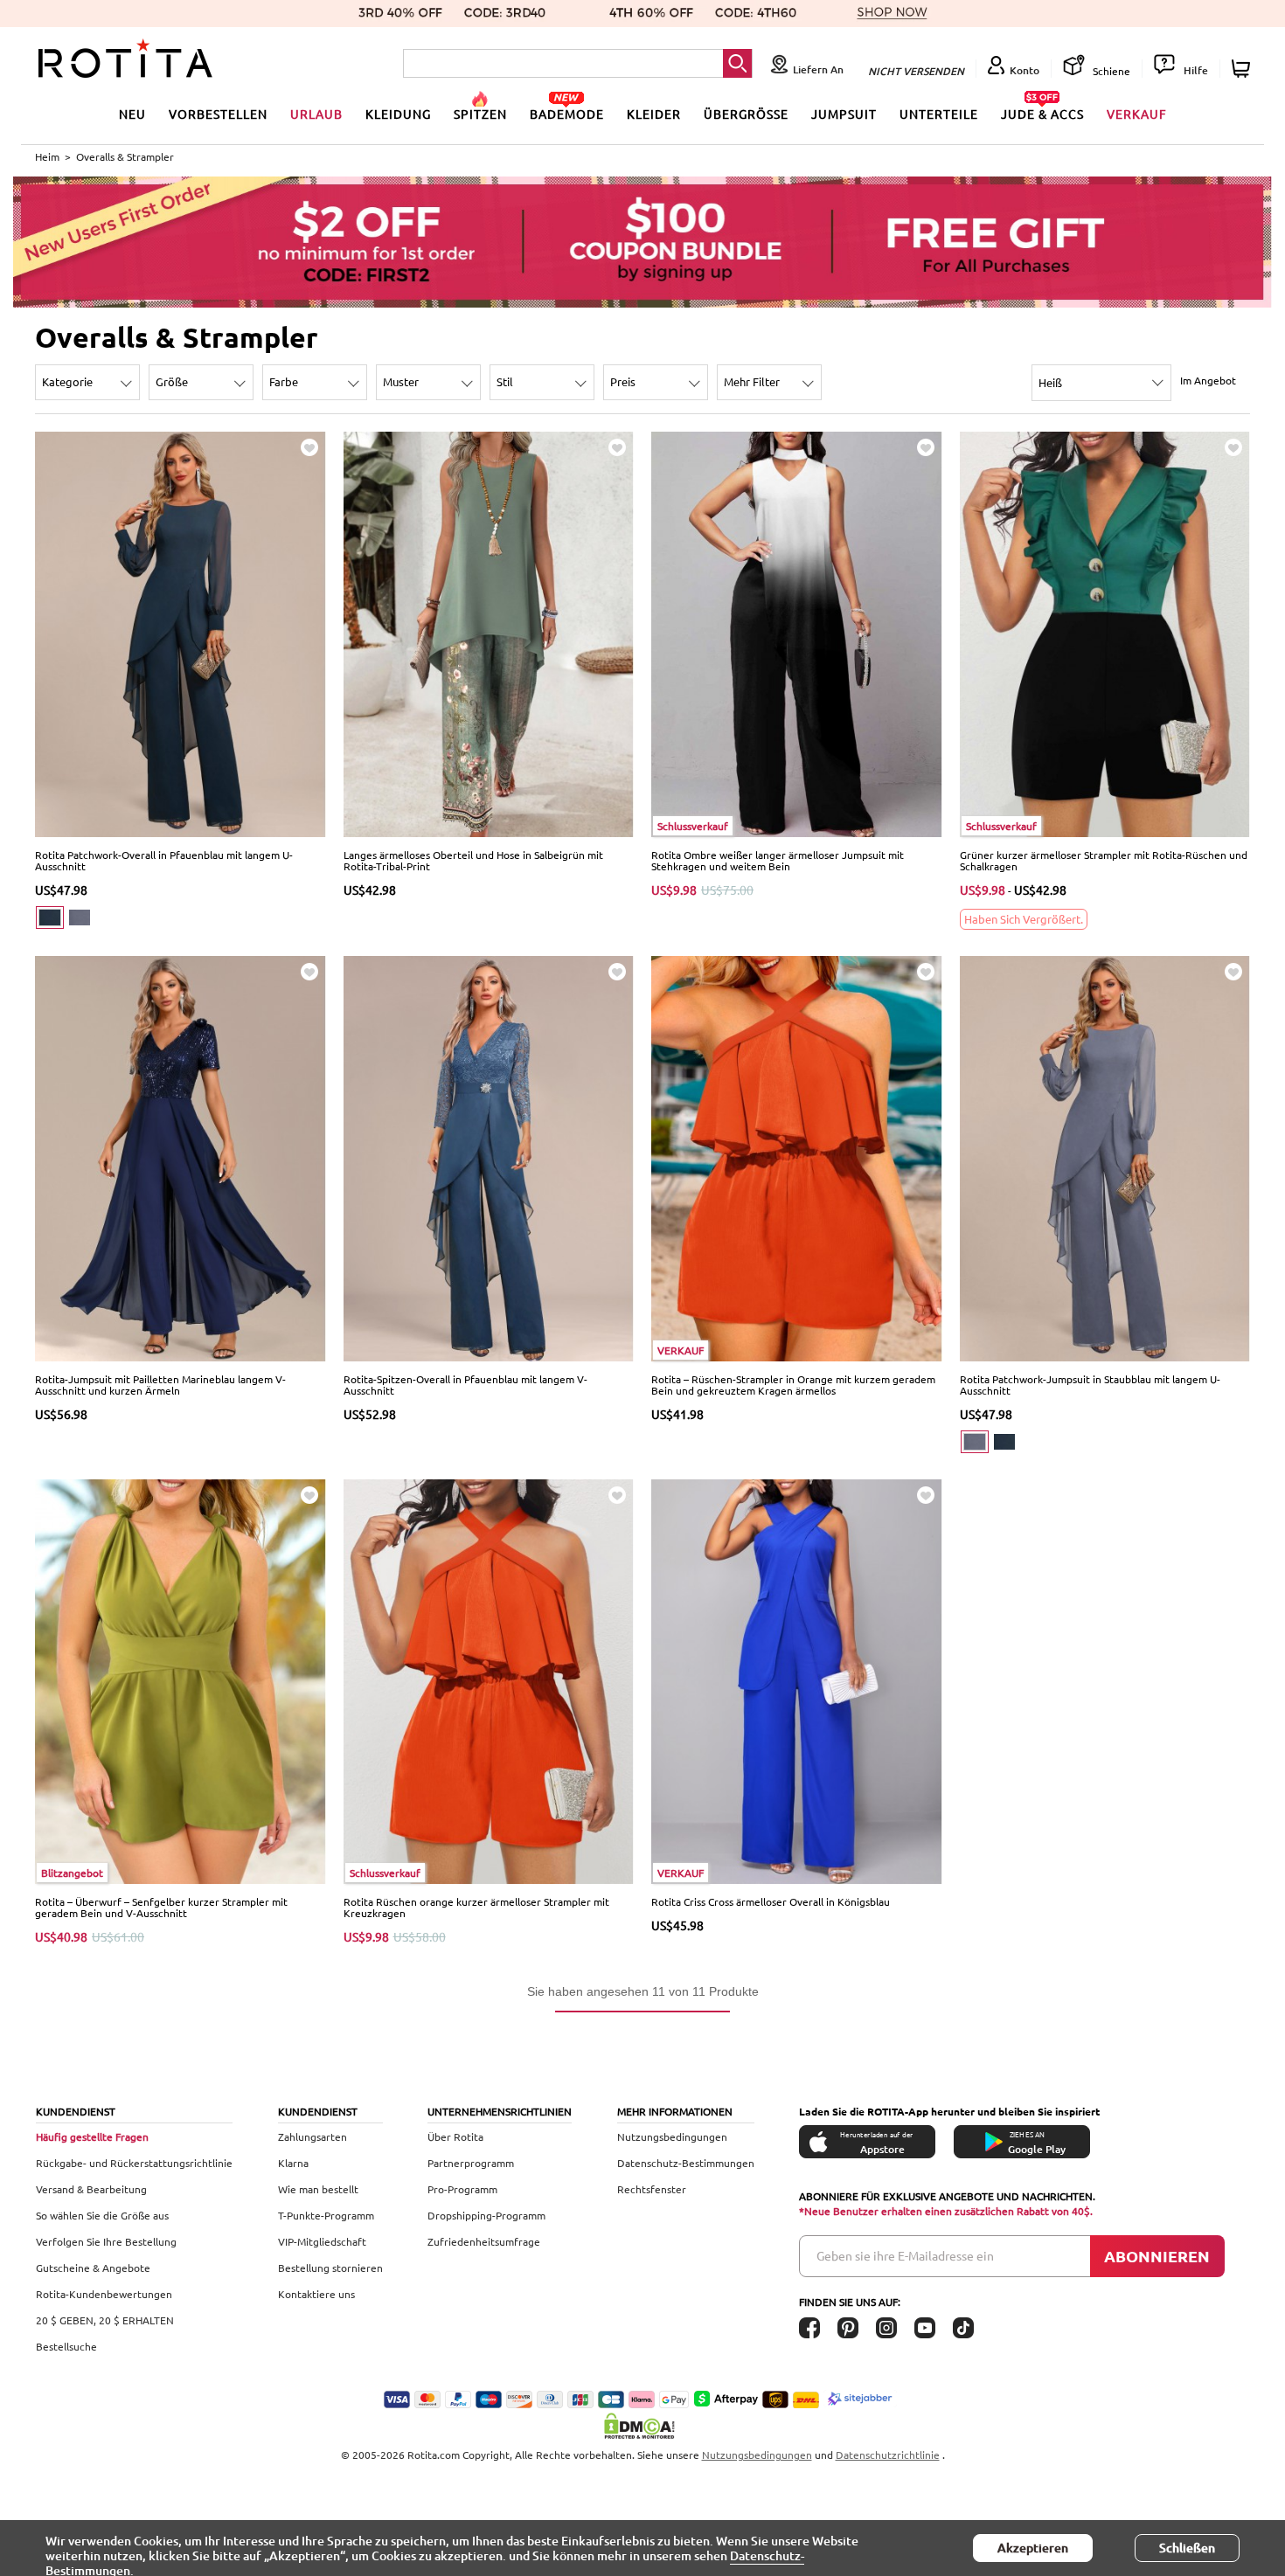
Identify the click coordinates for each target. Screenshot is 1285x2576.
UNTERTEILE (939, 114)
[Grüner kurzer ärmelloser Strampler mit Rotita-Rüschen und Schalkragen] (1105, 633)
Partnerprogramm (471, 2163)
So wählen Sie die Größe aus (102, 2215)
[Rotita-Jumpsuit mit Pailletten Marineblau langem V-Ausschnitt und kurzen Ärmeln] (181, 1157)
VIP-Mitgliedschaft (322, 2241)
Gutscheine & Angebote (93, 2268)
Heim (47, 156)
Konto (1025, 70)
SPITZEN (480, 114)
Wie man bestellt (318, 2189)
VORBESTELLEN (218, 114)
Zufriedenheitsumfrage (484, 2241)
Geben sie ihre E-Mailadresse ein (905, 2255)
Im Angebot (1208, 380)
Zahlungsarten (313, 2136)
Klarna (293, 2163)
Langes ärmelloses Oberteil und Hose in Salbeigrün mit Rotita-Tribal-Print (473, 860)
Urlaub (316, 114)
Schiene (1110, 71)
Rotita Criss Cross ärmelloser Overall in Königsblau (771, 1901)
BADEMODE (567, 114)
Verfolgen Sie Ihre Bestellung (106, 2241)
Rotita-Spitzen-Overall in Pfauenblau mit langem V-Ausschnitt (465, 1385)
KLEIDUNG (398, 114)
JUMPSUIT (844, 114)
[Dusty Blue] (80, 918)
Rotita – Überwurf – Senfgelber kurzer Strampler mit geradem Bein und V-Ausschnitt (161, 1907)
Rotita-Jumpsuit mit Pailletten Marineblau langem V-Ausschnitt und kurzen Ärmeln (160, 1385)
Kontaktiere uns (316, 2294)
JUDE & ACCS (1042, 114)
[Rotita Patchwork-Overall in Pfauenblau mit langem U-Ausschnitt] (181, 633)
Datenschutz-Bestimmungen (686, 2163)
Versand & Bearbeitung (91, 2189)
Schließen (1187, 2548)
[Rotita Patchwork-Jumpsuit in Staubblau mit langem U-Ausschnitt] (1105, 1157)
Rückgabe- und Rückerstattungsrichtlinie (134, 2163)
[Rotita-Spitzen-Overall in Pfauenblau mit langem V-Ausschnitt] (489, 1157)
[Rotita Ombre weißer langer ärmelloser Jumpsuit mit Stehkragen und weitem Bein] (797, 633)
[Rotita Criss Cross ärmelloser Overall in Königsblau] (797, 1680)
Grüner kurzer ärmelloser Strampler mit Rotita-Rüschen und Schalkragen (1104, 860)
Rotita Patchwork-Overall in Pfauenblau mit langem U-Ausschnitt (164, 860)
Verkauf (1137, 114)
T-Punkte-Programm (326, 2215)
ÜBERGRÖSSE (746, 114)
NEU (132, 114)
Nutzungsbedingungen (672, 2136)
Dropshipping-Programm (486, 2215)
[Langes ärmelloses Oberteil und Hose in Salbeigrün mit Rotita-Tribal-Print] (489, 633)
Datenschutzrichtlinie (888, 2455)
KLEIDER (654, 114)
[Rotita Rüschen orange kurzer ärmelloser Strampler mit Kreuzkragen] (489, 1680)
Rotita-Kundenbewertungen (104, 2294)
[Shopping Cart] (1243, 69)
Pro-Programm (462, 2189)
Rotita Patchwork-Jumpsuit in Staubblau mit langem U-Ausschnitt (1090, 1385)
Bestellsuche (66, 2346)
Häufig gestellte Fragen (92, 2136)
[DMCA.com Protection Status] (642, 2426)
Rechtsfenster (652, 2189)
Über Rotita (455, 2136)
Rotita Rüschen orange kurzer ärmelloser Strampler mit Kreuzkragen (476, 1907)
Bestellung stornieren (330, 2268)
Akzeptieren (1033, 2548)
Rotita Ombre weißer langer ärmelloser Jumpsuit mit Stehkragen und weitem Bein (778, 860)
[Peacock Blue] (50, 918)
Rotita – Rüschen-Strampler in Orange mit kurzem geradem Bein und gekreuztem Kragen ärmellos (793, 1385)
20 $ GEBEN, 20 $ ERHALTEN (105, 2320)
